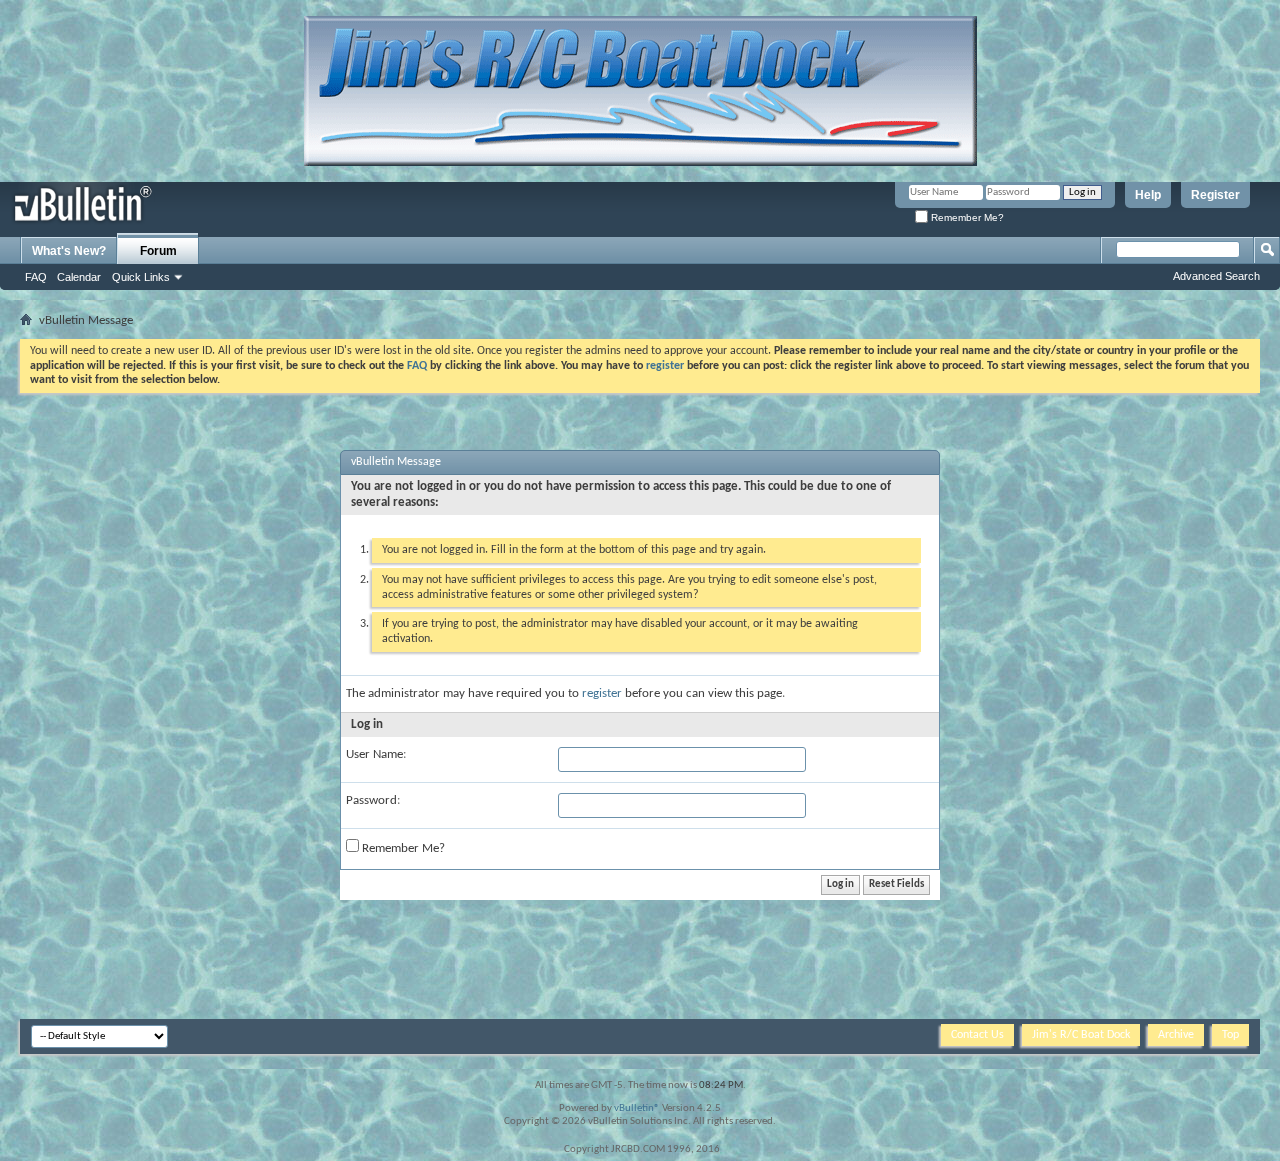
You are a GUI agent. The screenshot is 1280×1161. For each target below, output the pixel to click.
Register (1215, 195)
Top (1230, 1035)
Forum (158, 251)
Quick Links (141, 277)
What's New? (69, 251)
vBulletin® (637, 1108)
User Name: (376, 754)
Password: (373, 800)
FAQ (36, 277)
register (602, 693)
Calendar (79, 277)
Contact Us (977, 1035)
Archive (1176, 1035)
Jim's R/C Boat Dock (1081, 1035)
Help (1148, 195)
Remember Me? (966, 217)
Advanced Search (1216, 276)
